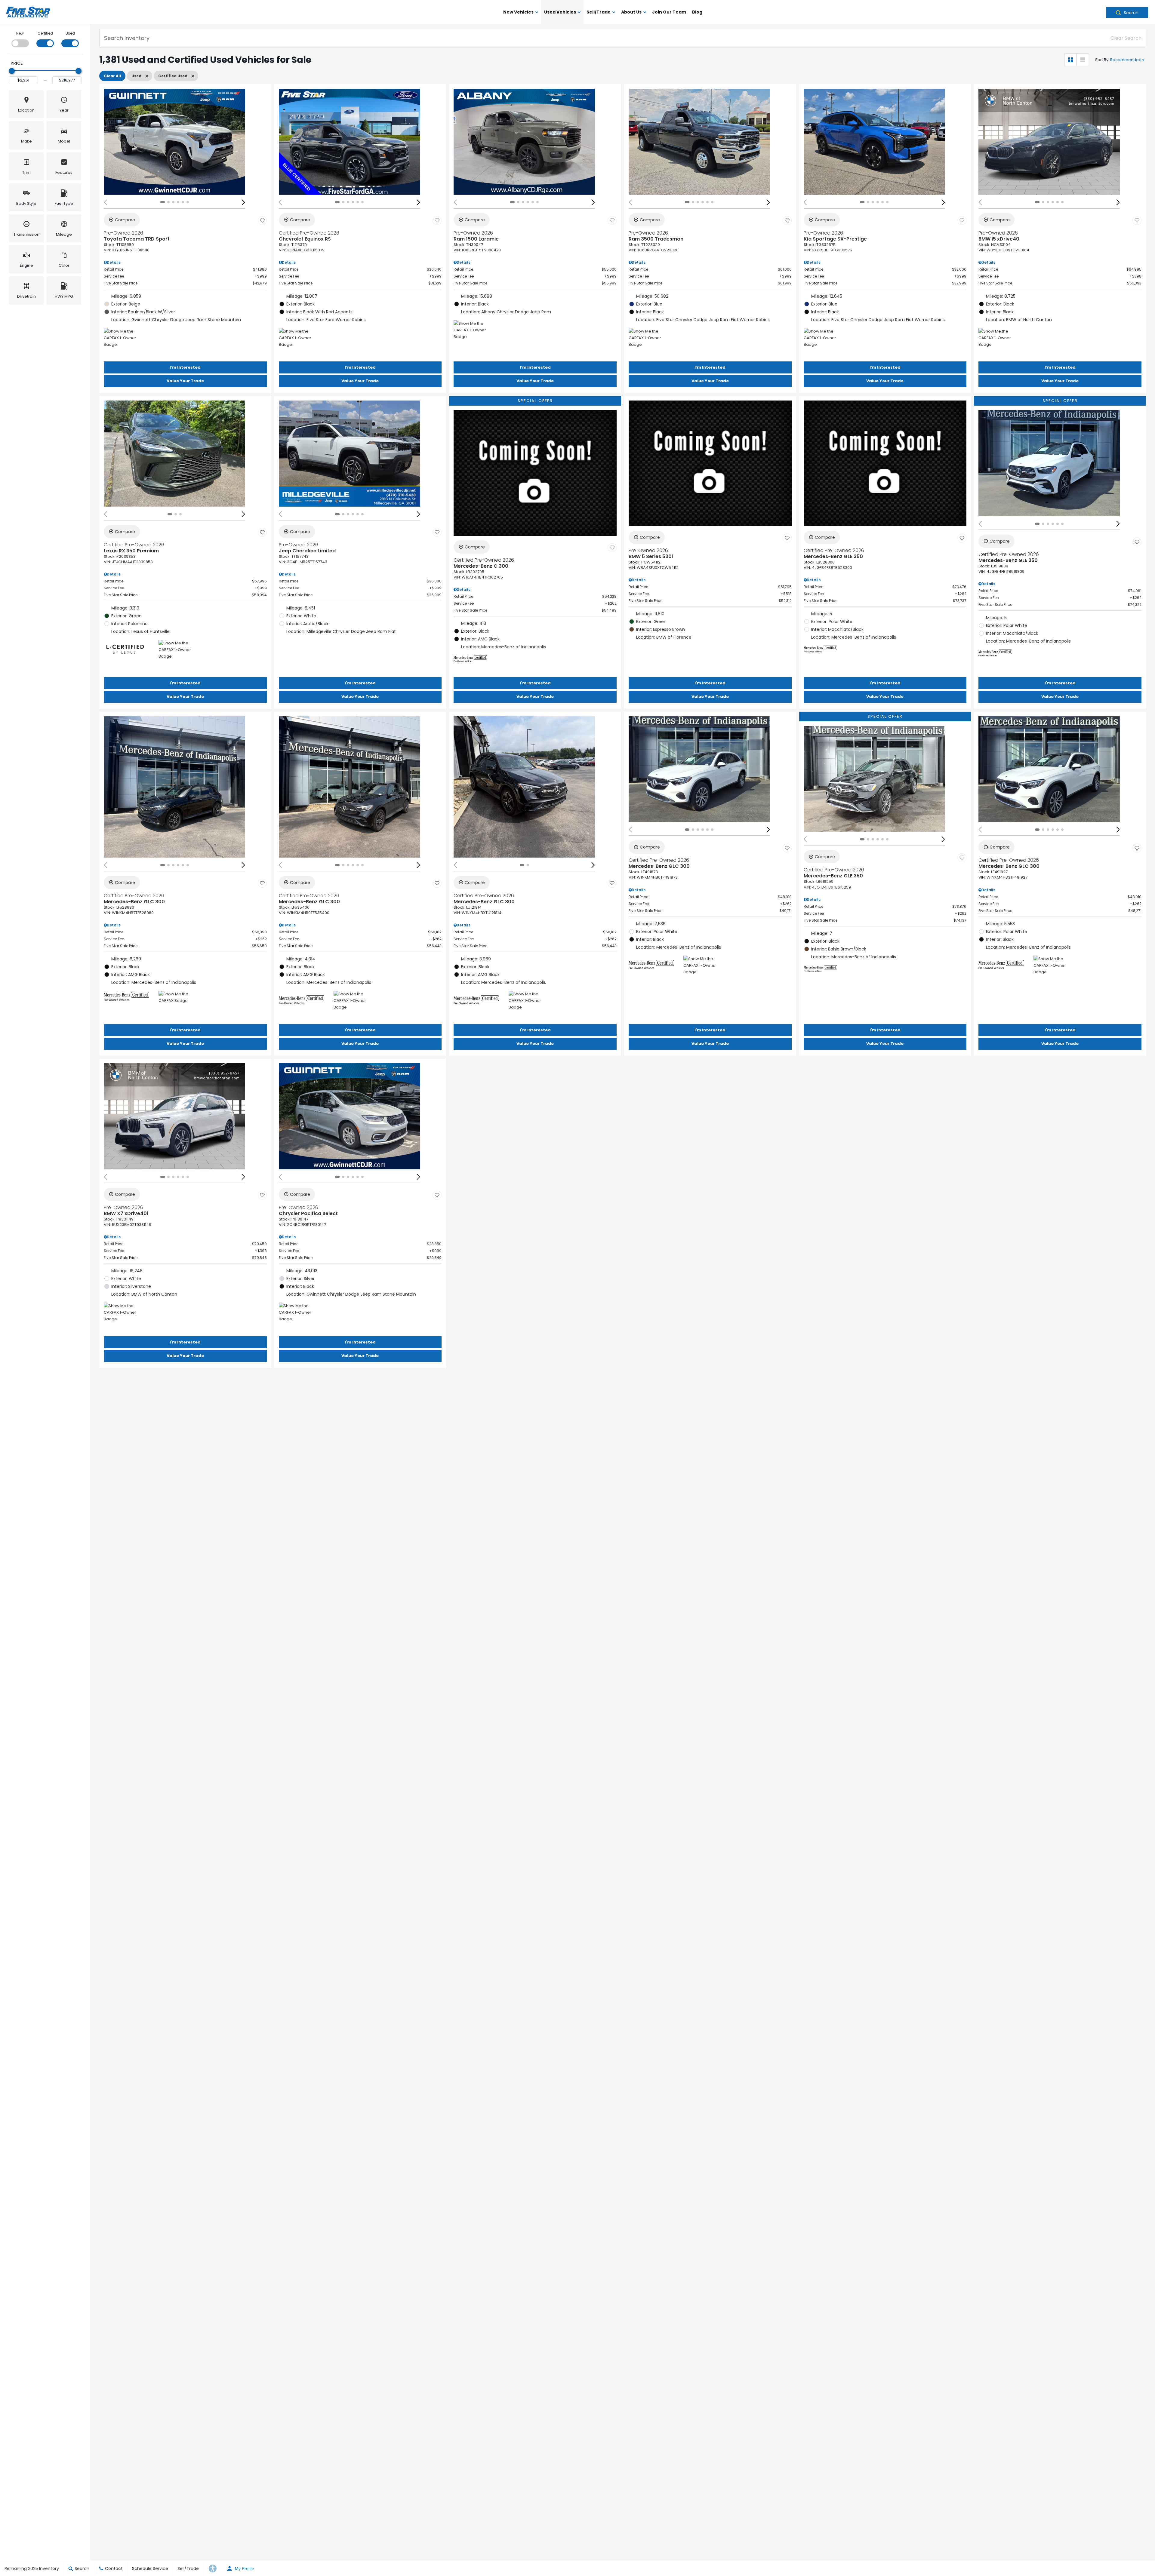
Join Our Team (669, 12)
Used (70, 33)
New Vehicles (518, 12)
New (20, 33)
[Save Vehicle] (262, 221)
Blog (697, 12)
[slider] (12, 71)
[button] (1127, 12)
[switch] (20, 39)
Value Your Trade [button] (185, 381)
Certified (45, 33)
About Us (631, 12)
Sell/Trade (599, 12)
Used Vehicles (560, 12)
